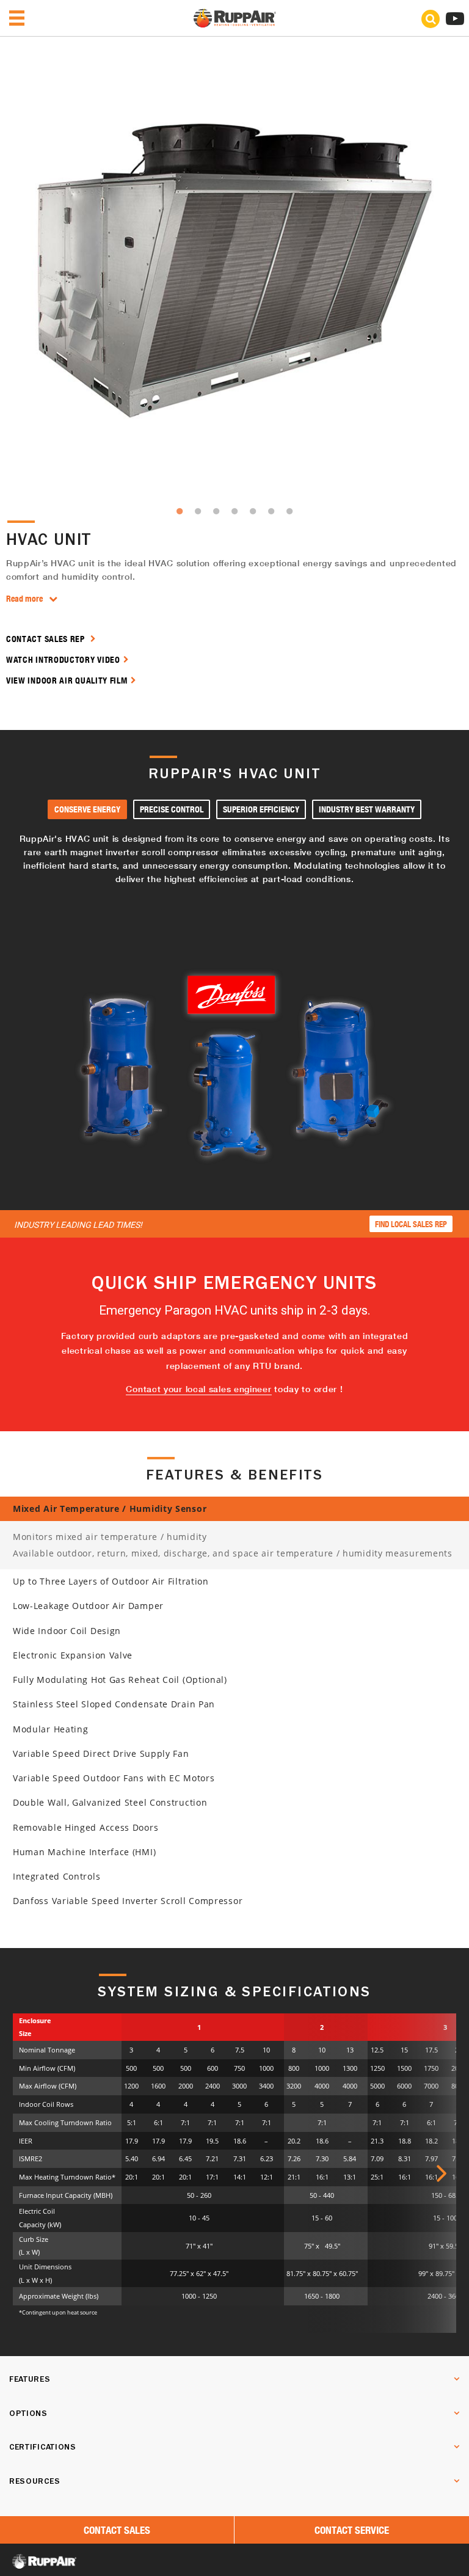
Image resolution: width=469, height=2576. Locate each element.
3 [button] (216, 511)
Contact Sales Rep (47, 639)
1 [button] (180, 511)
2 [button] (198, 511)
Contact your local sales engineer (198, 1389)
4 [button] (234, 511)
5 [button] (253, 511)
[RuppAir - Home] (235, 24)
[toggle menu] (17, 18)
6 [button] (271, 511)
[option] (234, 271)
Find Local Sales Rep (411, 1224)
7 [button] (289, 511)
